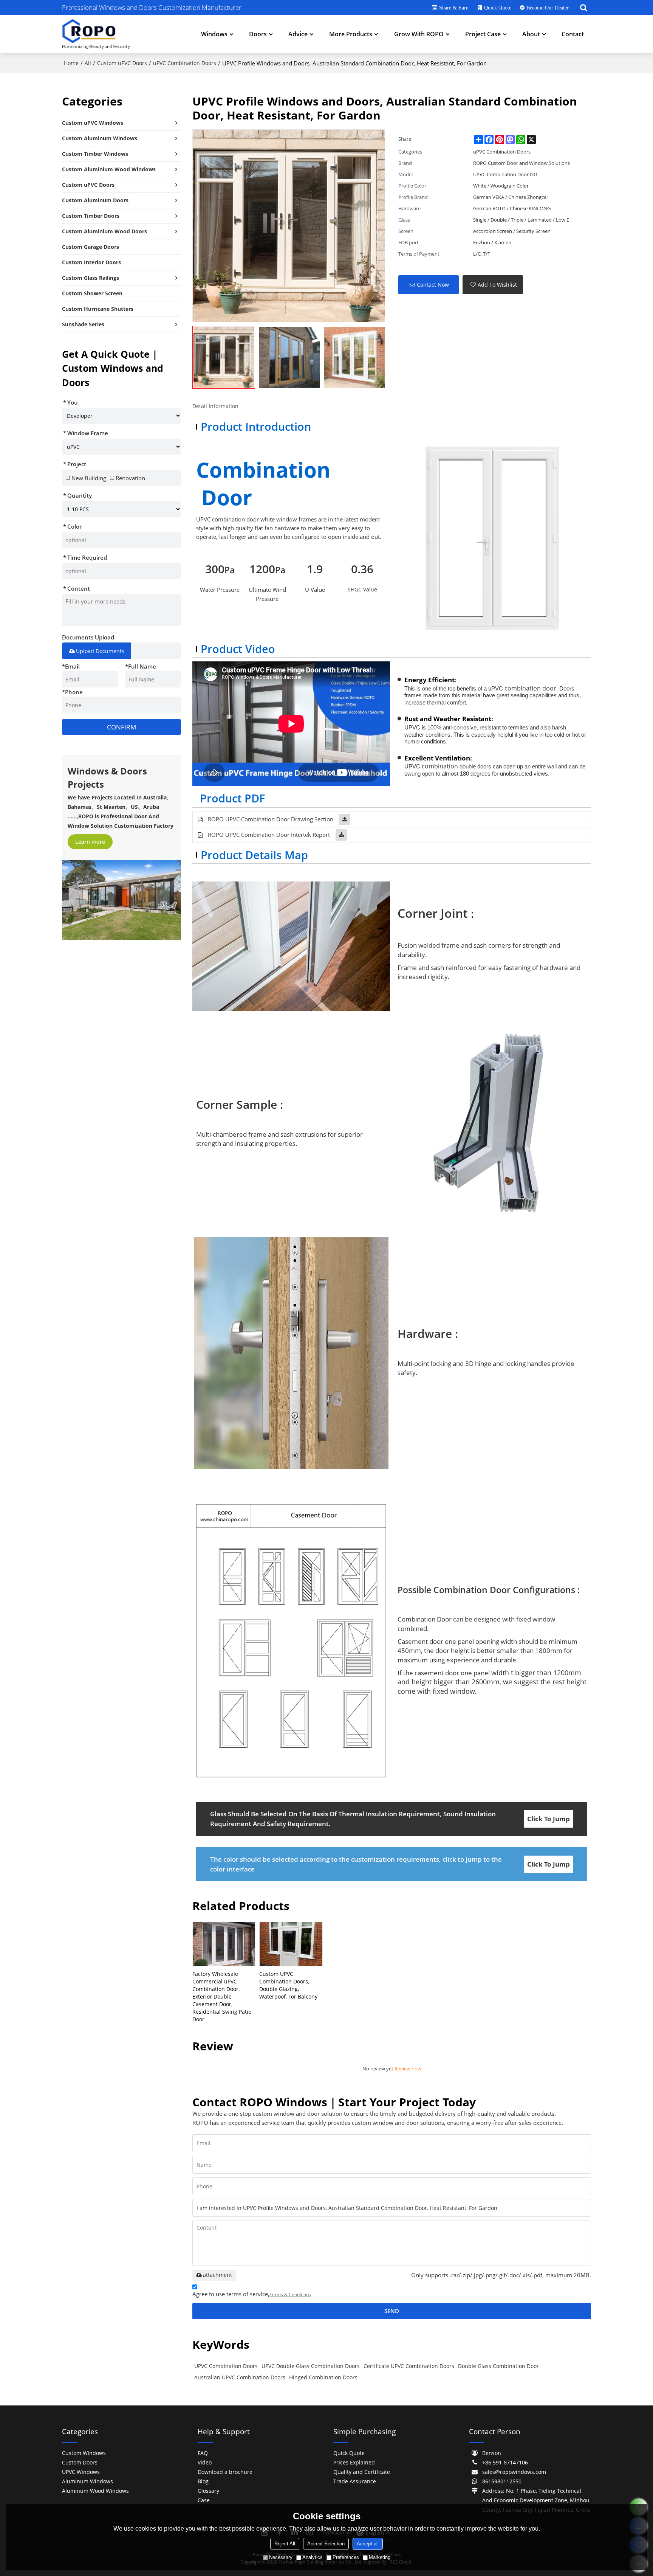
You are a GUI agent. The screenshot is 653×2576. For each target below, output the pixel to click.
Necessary (281, 2557)
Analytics (313, 2557)
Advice (298, 34)
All (88, 63)
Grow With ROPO (419, 34)
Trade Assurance (355, 2481)
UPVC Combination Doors (226, 2366)
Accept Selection (326, 2544)
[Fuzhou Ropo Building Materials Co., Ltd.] (96, 34)
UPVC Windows (81, 2472)
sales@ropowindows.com (514, 2472)
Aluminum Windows (87, 2481)
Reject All (285, 2544)
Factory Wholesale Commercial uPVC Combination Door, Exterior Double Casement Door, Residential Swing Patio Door (222, 1996)
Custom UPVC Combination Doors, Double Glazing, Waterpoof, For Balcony (288, 1985)
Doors (258, 34)
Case (204, 2500)
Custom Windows (84, 2453)
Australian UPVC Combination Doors (240, 2377)
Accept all (368, 2544)
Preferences (346, 2557)
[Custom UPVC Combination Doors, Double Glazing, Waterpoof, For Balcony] (291, 1944)
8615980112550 (502, 2481)
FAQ (203, 2453)
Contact (573, 34)
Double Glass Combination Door (498, 2366)
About (531, 34)
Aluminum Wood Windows (95, 2491)
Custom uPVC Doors (122, 63)
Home (71, 63)
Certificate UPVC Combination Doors (409, 2366)
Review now (408, 2069)
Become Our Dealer (548, 8)
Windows (214, 34)
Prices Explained (354, 2462)
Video (205, 2462)
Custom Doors (80, 2462)
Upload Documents (100, 651)
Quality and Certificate (362, 2472)
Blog (203, 2481)
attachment (217, 2275)
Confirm (121, 727)
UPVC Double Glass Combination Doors (311, 2366)
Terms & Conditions (290, 2294)
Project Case (483, 34)
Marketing (380, 2557)
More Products (351, 34)
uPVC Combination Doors (185, 63)
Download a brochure (225, 2472)
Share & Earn (454, 8)
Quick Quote (498, 8)
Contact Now (433, 285)
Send (392, 2311)
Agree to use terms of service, (252, 2294)
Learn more (90, 842)
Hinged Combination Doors (323, 2377)
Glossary (208, 2491)
